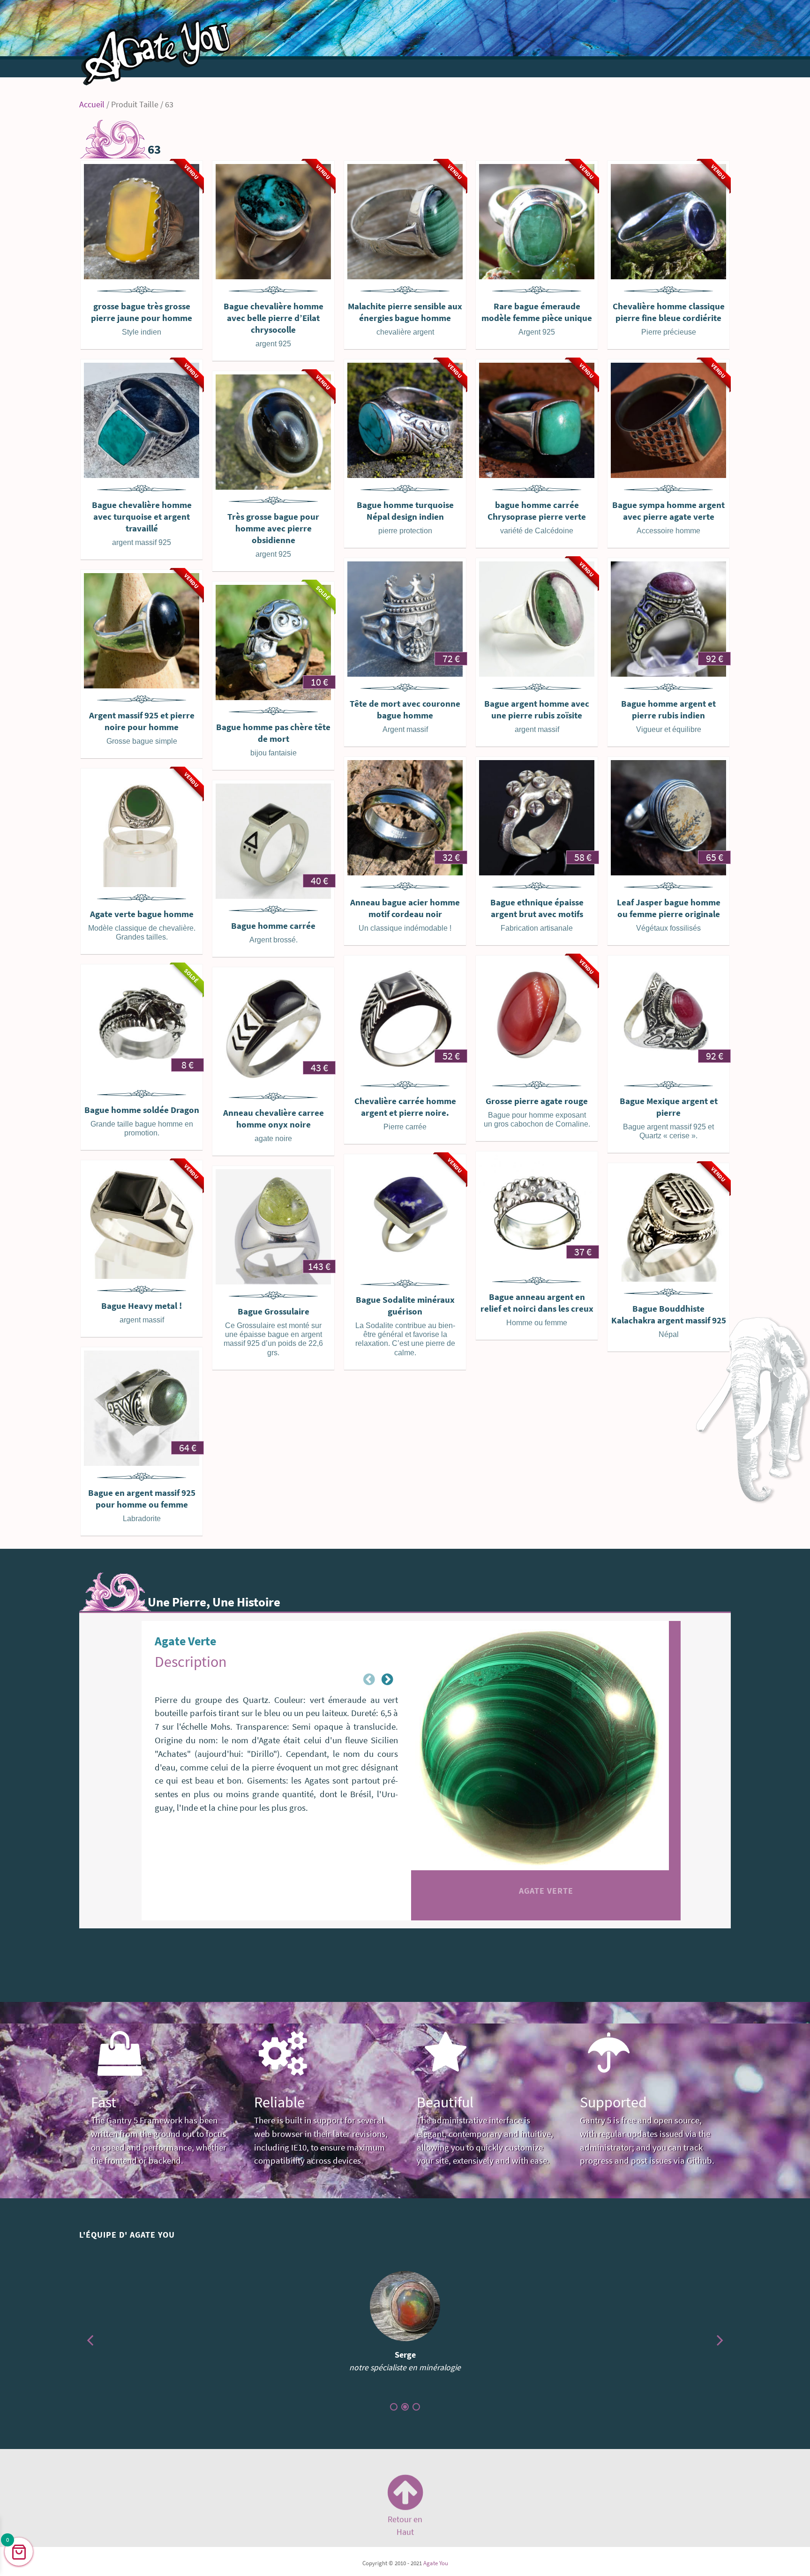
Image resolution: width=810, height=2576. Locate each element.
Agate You (436, 2563)
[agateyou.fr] (157, 45)
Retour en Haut (405, 2523)
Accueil (92, 105)
